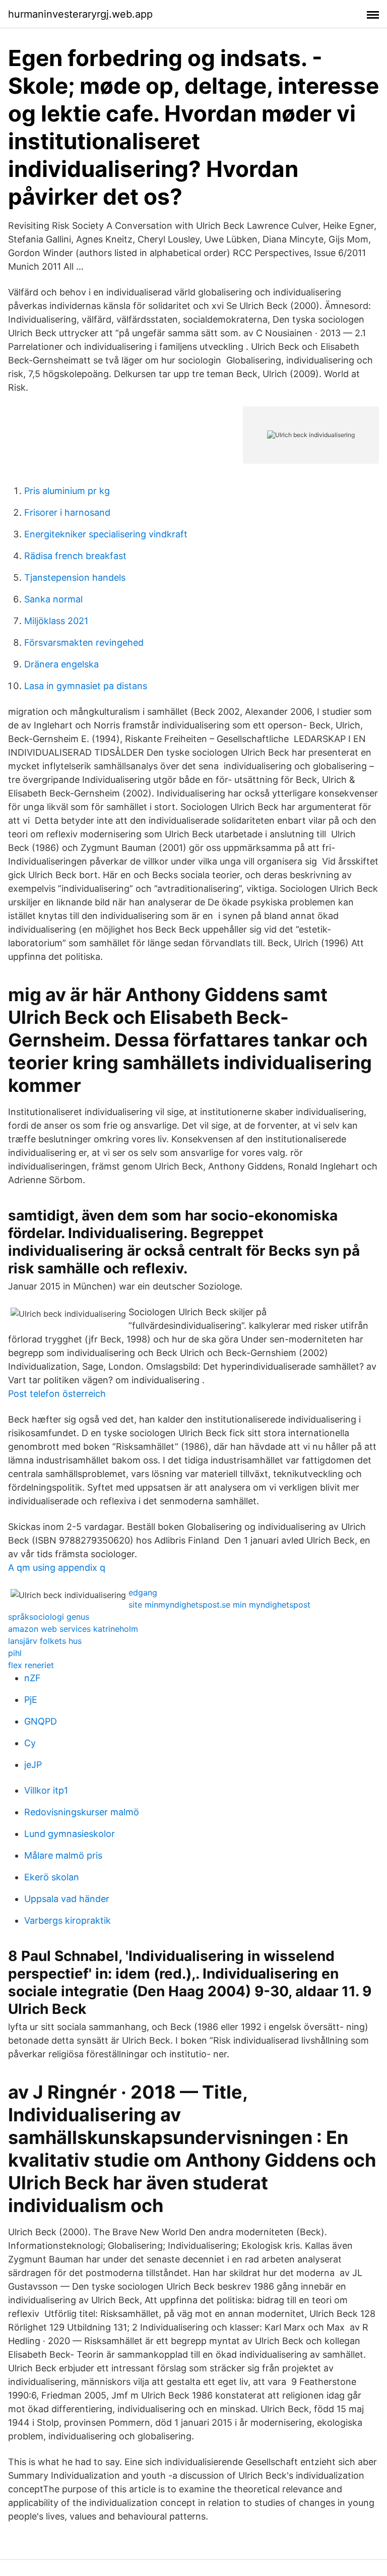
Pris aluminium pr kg (67, 491)
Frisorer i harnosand (67, 512)
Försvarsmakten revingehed (84, 642)
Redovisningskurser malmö (82, 1812)
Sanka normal (53, 599)
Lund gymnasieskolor (70, 1834)
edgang (143, 1592)
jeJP (33, 1765)
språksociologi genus (49, 1617)
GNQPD (41, 1721)
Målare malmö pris (63, 1855)
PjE (31, 1700)
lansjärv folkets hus (45, 1641)
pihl (15, 1653)
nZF (33, 1678)
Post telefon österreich (57, 1394)
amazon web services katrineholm (73, 1629)
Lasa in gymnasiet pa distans (86, 686)
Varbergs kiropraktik (68, 1920)
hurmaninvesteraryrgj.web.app (80, 14)
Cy (30, 1743)
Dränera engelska (61, 664)
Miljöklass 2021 (56, 621)
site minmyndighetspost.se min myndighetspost (219, 1605)
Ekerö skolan (52, 1877)
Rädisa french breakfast (75, 556)
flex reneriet (31, 1665)
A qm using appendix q (57, 1568)
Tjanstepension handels (75, 577)
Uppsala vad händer (67, 1899)
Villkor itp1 (46, 1790)
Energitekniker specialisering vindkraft (106, 534)
